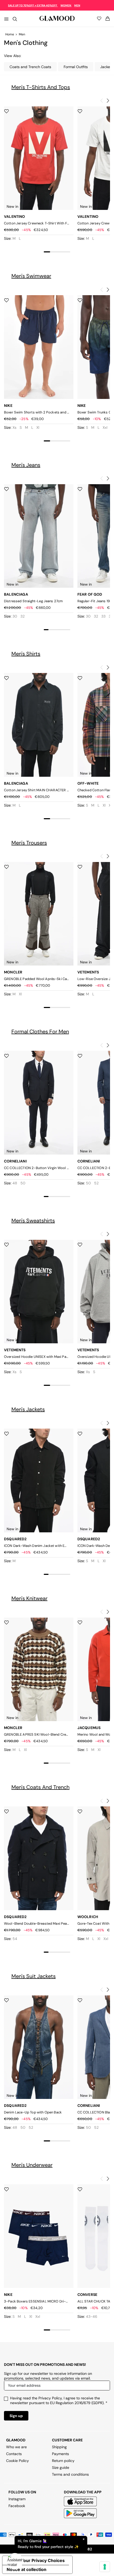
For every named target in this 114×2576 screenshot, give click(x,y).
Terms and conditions (70, 2474)
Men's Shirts (26, 654)
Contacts (14, 2454)
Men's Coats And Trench (40, 1787)
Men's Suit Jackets (34, 1976)
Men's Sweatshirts (33, 1221)
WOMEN (66, 5)
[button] (108, 100)
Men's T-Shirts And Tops (41, 87)
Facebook (17, 2506)
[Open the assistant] (15, 2561)
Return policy (63, 2461)
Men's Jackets (28, 1409)
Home (10, 34)
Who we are (16, 2447)
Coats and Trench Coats (30, 67)
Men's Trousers (29, 843)
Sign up (16, 2416)
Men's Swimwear (31, 276)
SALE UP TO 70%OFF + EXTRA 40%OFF (33, 5)
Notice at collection (27, 2569)
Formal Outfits (76, 67)
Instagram (17, 2499)
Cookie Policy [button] (17, 2461)
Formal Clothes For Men (40, 1032)
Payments (60, 2454)
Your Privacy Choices (43, 2560)
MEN (77, 5)
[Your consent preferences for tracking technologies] (105, 2567)
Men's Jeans (26, 465)
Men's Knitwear (29, 1598)
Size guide (61, 2467)
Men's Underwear (32, 2165)
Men (22, 34)
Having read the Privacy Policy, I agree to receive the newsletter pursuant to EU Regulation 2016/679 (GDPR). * (59, 2400)
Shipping (59, 2447)
